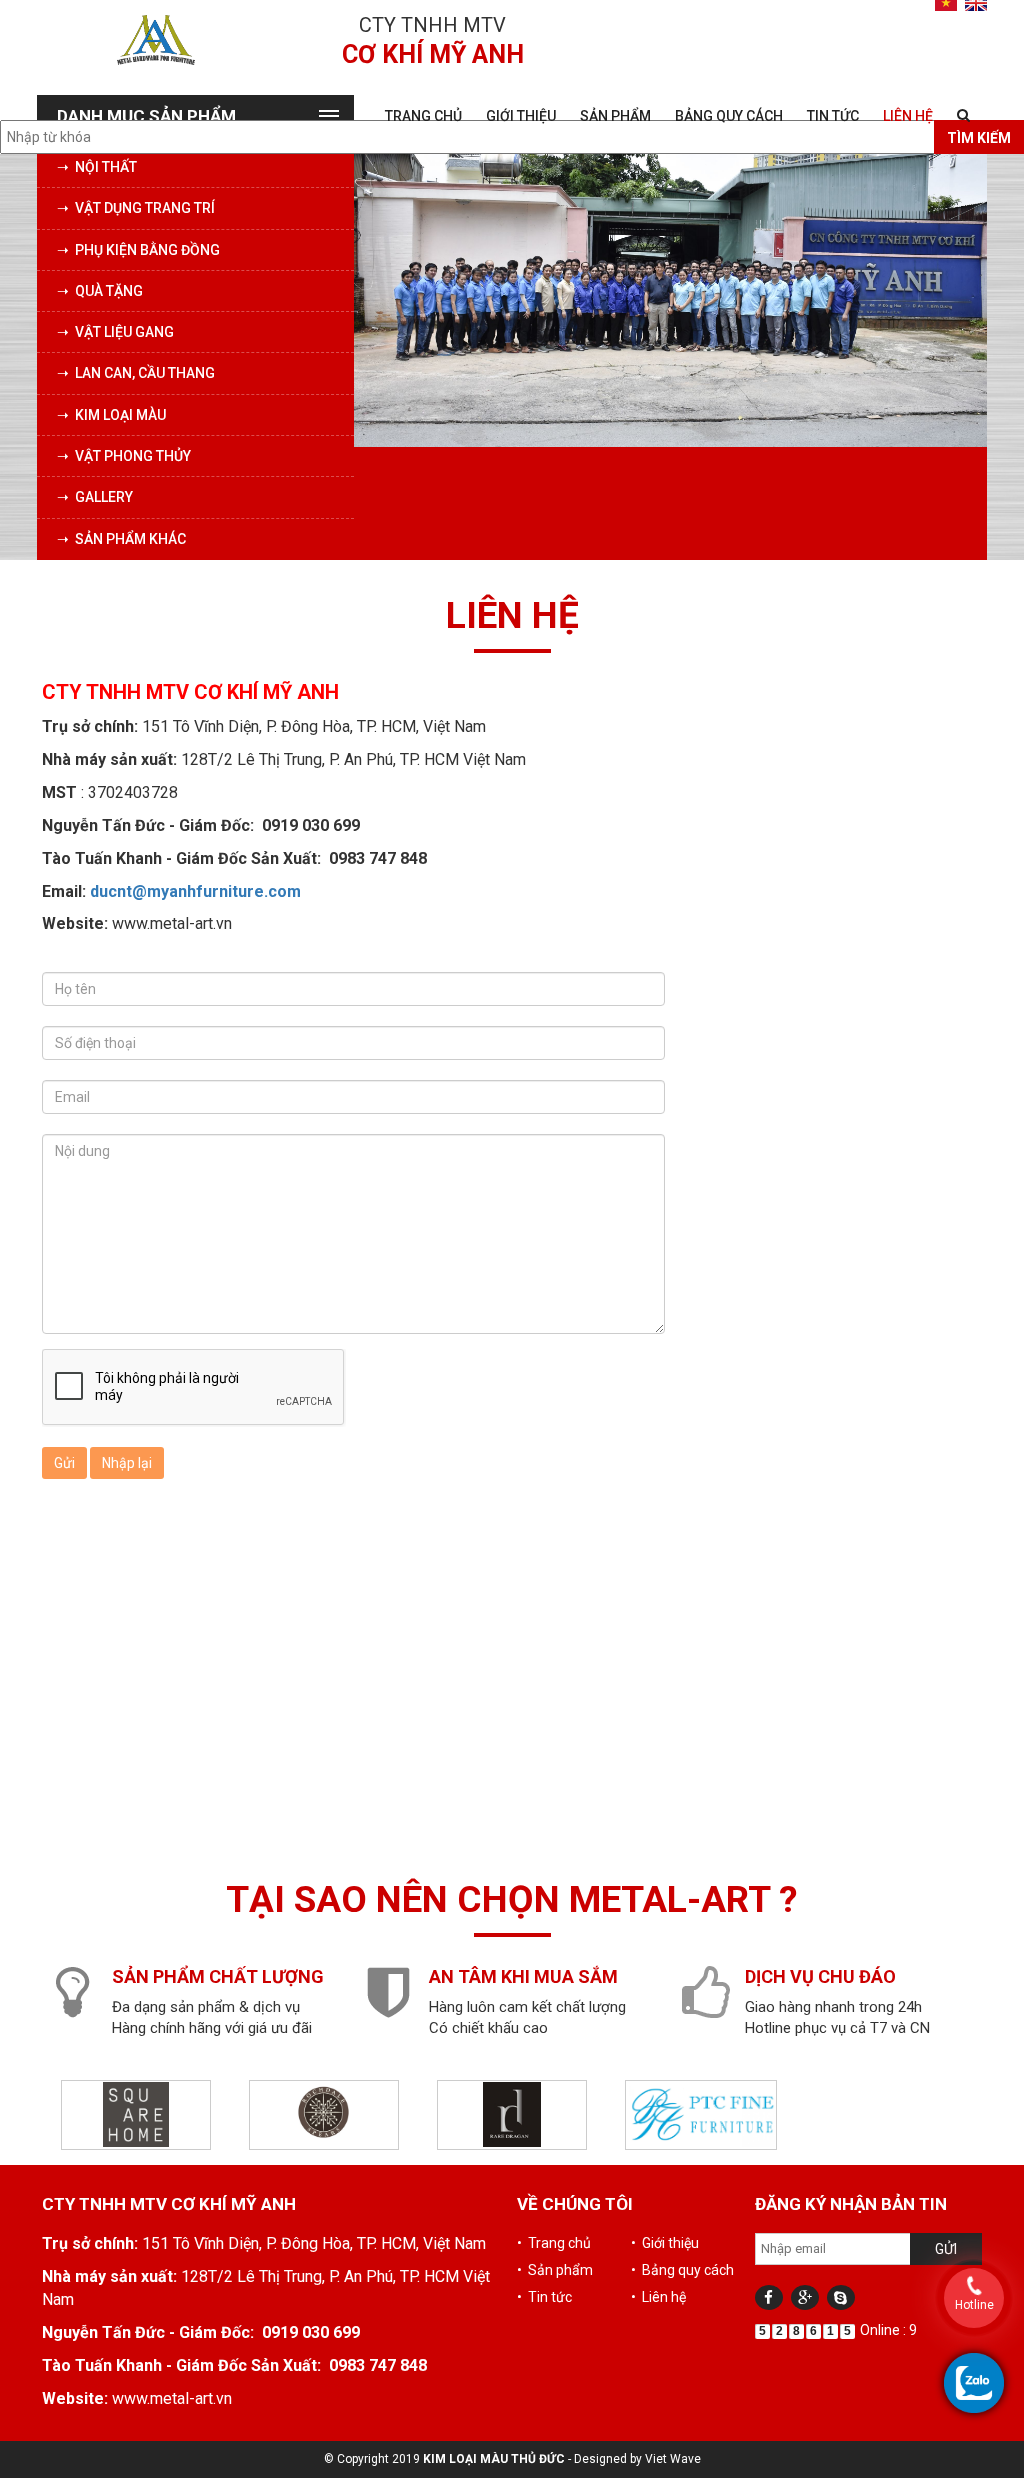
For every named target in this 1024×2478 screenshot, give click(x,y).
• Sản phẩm (555, 2270)
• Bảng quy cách (682, 2270)
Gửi (64, 1463)
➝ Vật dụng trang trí (136, 208)
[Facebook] (769, 2297)
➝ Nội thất (97, 167)
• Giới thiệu (665, 2243)
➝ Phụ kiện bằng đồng (138, 250)
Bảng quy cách (729, 116)
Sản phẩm (615, 116)
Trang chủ (423, 116)
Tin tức (833, 116)
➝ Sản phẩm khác (121, 539)
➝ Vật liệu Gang (115, 332)
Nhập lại (127, 1463)
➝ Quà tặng (100, 291)
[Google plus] (805, 2297)
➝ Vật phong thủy (124, 456)
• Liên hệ (658, 2297)
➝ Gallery (95, 497)
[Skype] (841, 2297)
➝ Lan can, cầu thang (136, 373)
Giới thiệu (521, 116)
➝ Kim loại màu (111, 415)
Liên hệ (908, 116)
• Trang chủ (554, 2243)
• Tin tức (544, 2297)
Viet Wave (673, 2459)
